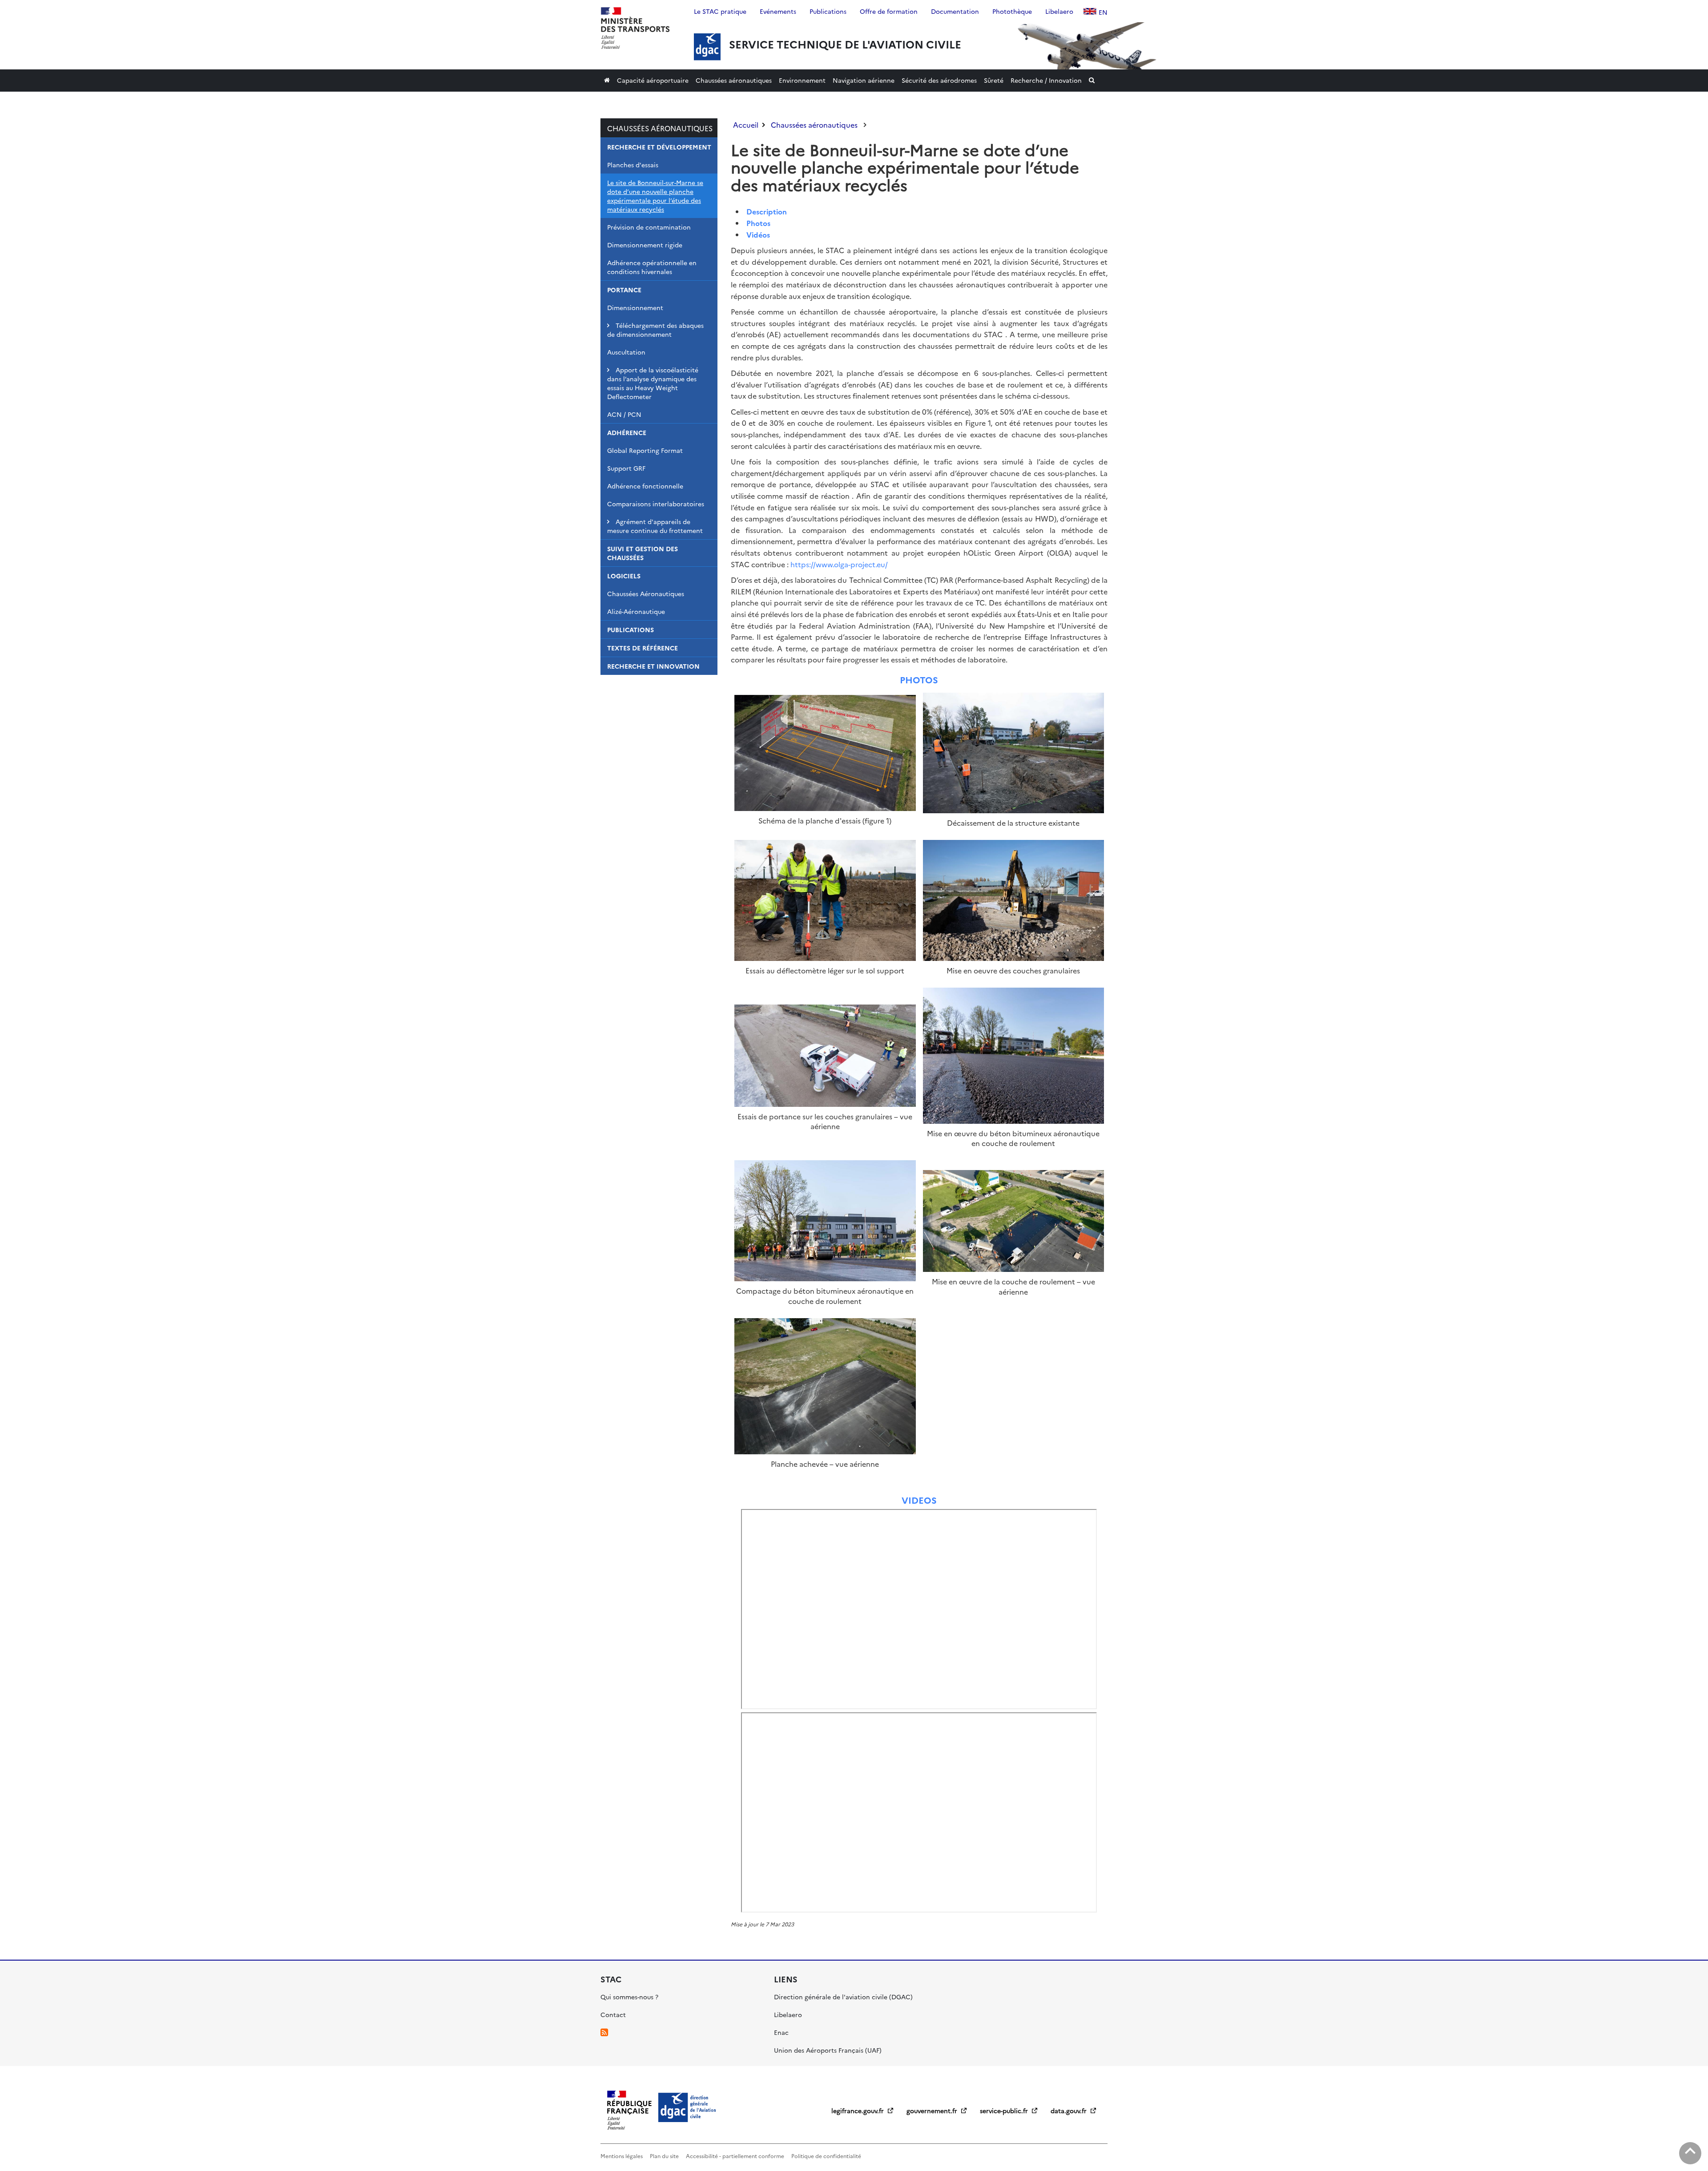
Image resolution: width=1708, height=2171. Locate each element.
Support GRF (626, 468)
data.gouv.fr (1070, 2110)
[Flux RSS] (604, 2032)
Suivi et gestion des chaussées (643, 553)
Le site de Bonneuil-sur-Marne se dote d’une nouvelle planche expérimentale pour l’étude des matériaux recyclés (655, 196)
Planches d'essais (633, 165)
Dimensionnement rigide (645, 245)
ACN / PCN (624, 414)
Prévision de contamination (649, 227)
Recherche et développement (659, 147)
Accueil (746, 125)
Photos (758, 223)
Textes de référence (643, 648)
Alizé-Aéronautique (636, 611)
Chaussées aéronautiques (660, 128)
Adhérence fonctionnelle (645, 486)
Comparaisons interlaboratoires (656, 504)
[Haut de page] (1690, 2153)
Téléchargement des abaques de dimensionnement (655, 330)
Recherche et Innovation (653, 666)
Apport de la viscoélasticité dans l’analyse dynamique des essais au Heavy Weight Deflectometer (653, 383)
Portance (624, 290)
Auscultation (626, 352)
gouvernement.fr (933, 2110)
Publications (630, 630)
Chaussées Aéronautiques (646, 593)
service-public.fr (1005, 2110)
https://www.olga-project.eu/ (839, 564)
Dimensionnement (635, 307)
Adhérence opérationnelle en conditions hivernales (652, 267)
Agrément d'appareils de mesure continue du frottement (655, 526)
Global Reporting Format (645, 450)
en (1103, 12)
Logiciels (624, 576)
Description (767, 211)
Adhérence (627, 432)
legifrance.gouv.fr (858, 2110)
